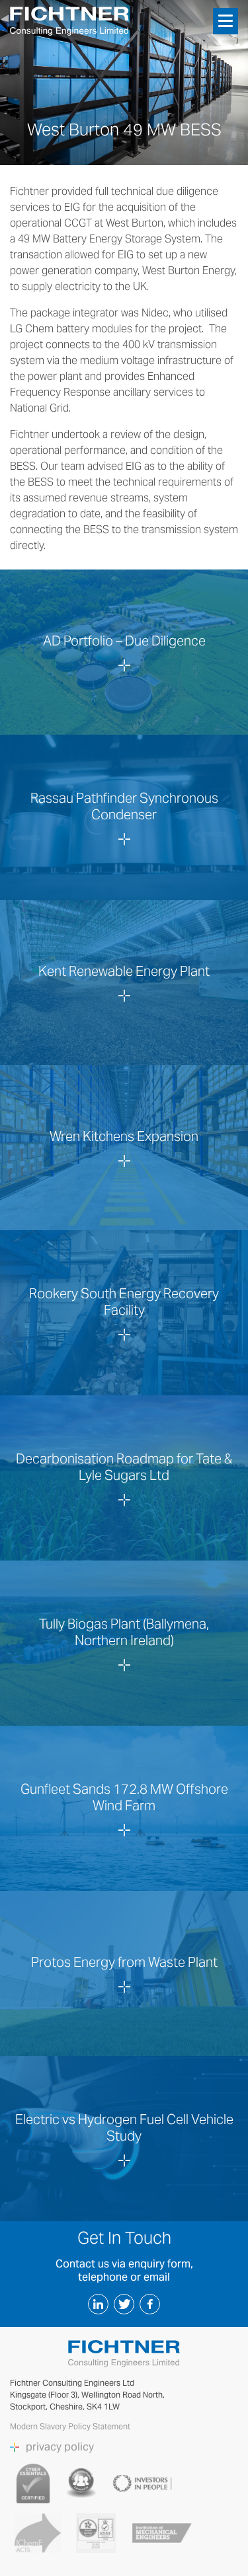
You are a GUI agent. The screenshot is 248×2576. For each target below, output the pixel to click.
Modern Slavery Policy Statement (71, 2426)
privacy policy (60, 2447)
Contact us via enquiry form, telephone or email (124, 2270)
